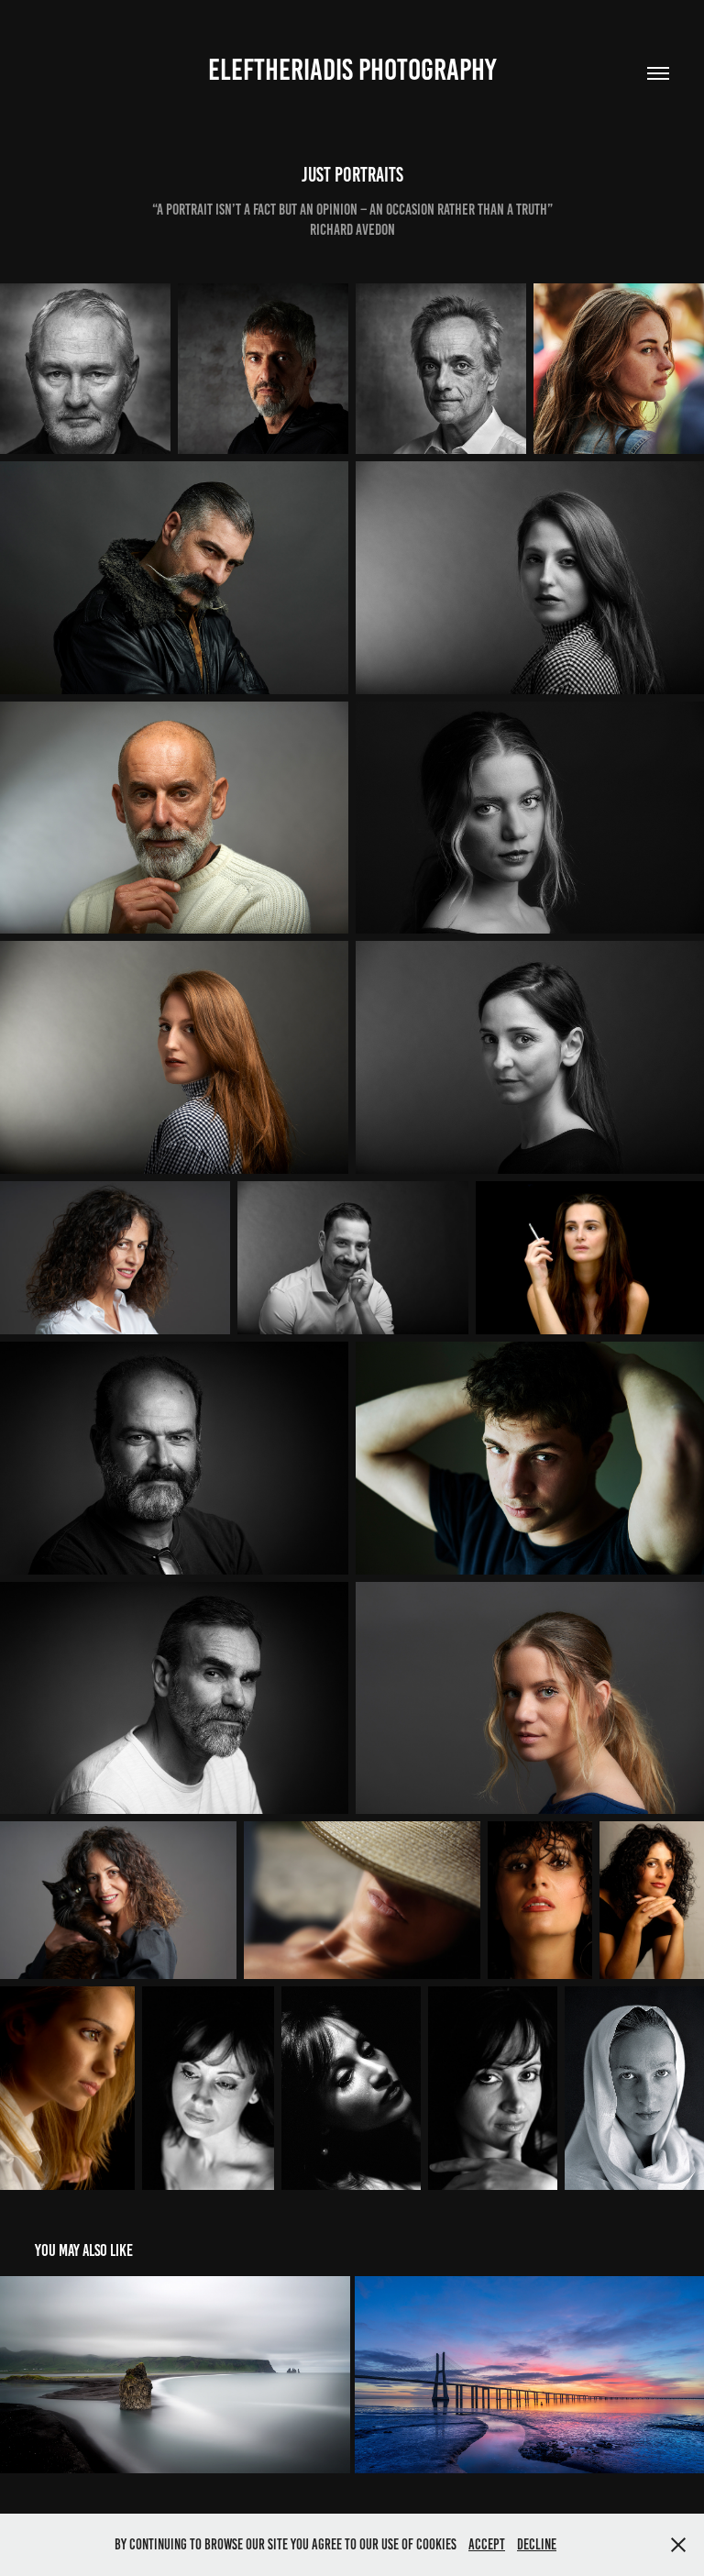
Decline (537, 2544)
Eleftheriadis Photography (352, 70)
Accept (487, 2544)
